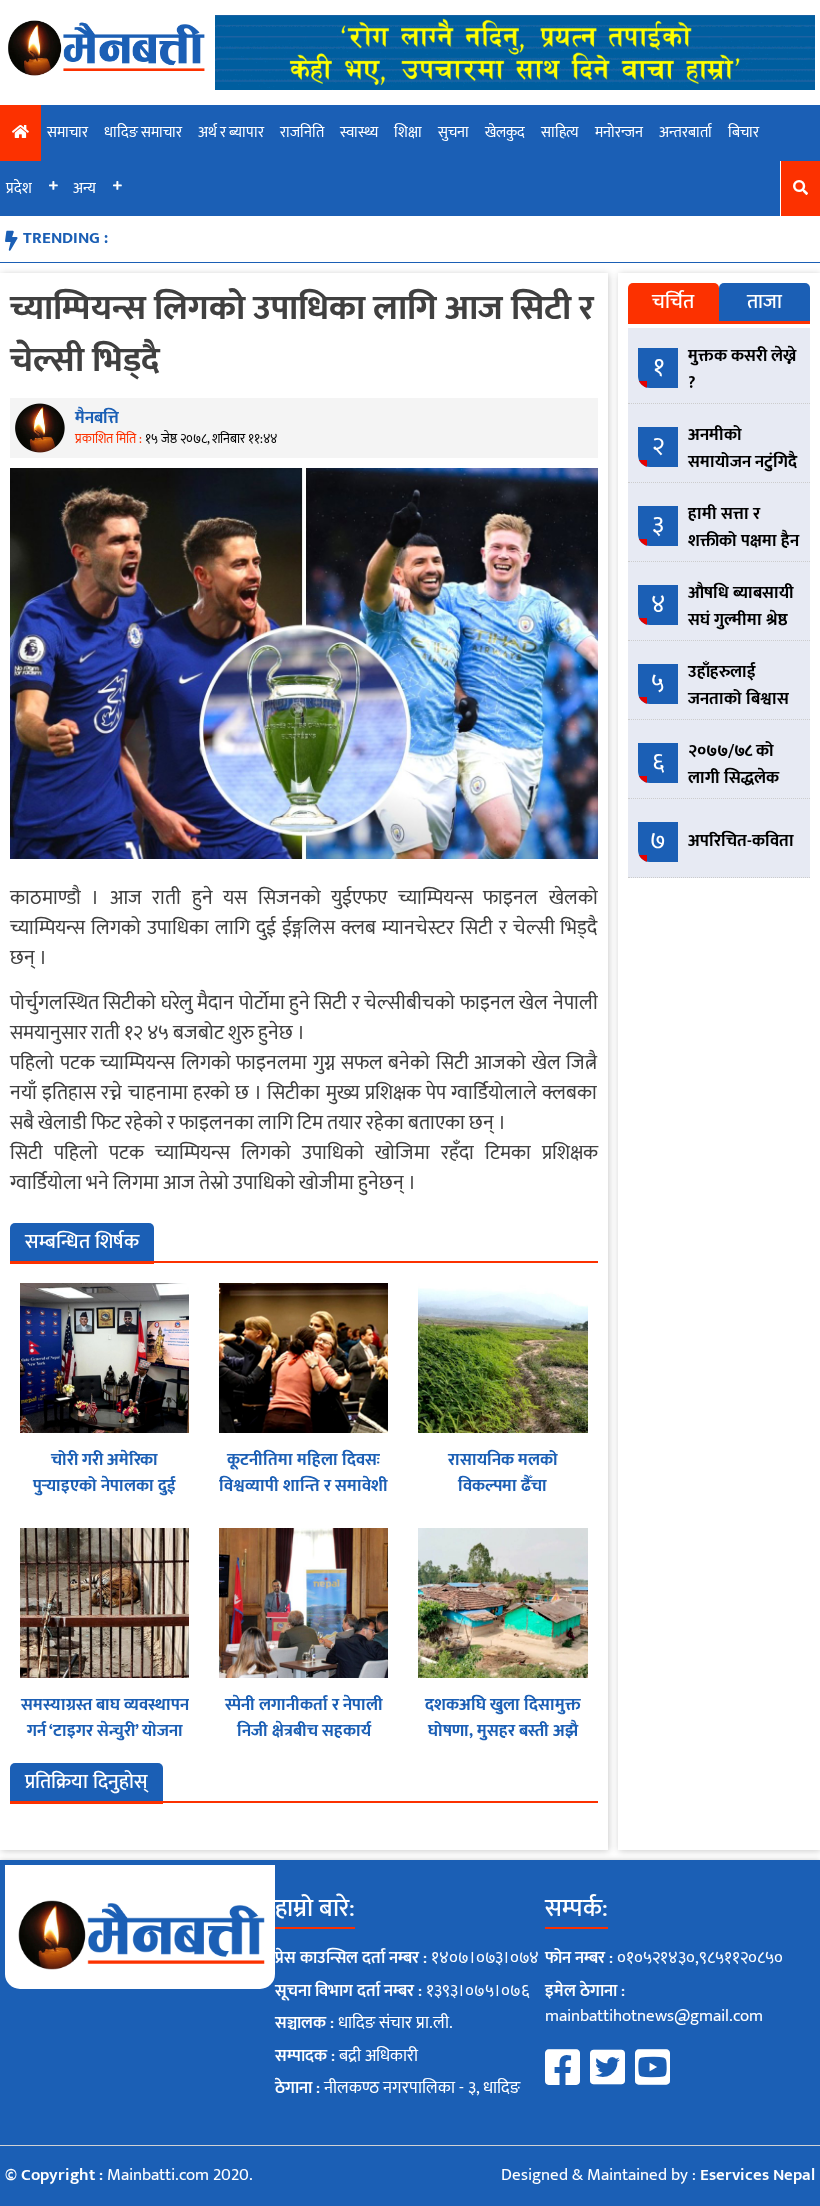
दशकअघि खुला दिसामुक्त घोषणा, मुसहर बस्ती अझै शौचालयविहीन (503, 1730)
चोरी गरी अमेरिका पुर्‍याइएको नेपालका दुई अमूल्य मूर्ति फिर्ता (104, 1485)
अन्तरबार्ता (685, 132)
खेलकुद (505, 132)
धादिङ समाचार (143, 132)
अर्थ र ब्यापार (231, 132)
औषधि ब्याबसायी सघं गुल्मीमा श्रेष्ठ (741, 606)
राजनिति (302, 132)
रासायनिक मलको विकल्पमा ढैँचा (503, 1473)
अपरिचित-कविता (741, 841)
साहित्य (560, 132)
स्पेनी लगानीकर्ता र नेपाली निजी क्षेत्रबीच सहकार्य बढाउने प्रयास (304, 1730)
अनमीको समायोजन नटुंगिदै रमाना (742, 462)
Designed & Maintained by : (658, 2175)
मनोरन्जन (619, 132)
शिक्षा (408, 132)
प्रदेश (19, 188)
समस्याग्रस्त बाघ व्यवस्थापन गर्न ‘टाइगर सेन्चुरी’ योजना (105, 1718)
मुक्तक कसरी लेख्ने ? (742, 369)
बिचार (743, 132)
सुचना (453, 132)
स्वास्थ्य (359, 132)
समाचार (67, 132)
